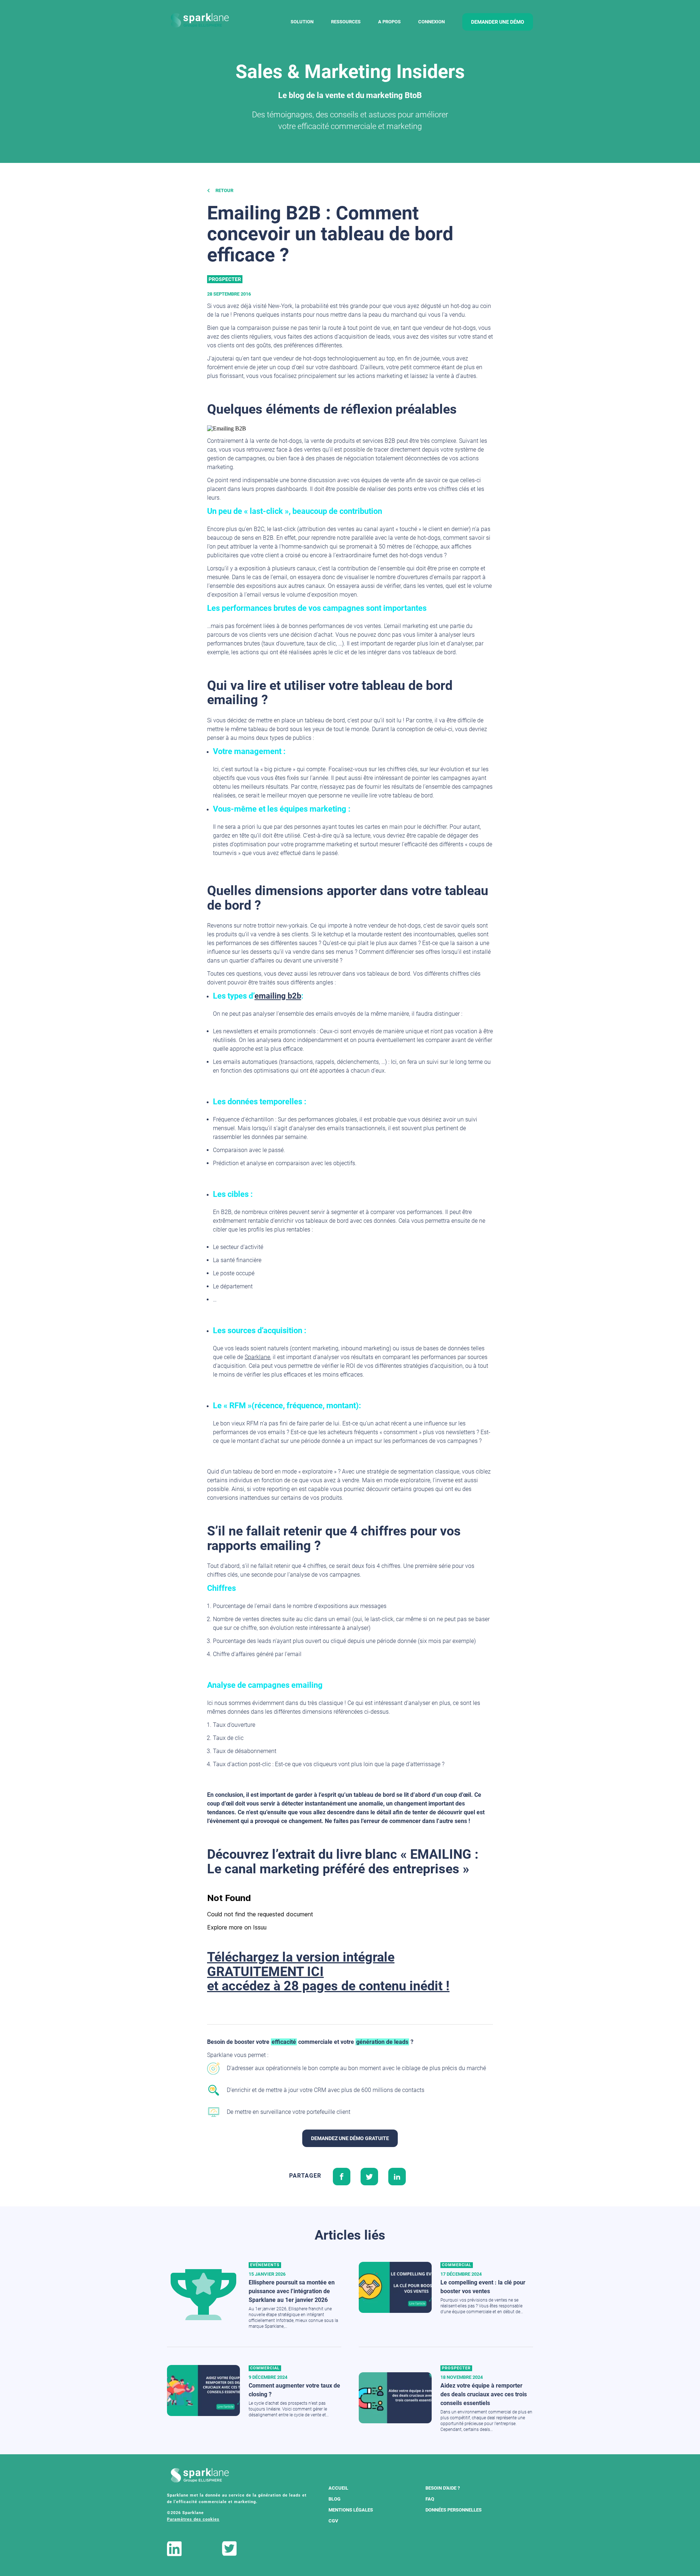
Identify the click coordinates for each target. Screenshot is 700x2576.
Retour (224, 190)
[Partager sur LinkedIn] (397, 2176)
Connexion (431, 22)
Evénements (265, 2265)
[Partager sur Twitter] (369, 2176)
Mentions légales (351, 2510)
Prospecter (225, 279)
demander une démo (498, 22)
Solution (302, 22)
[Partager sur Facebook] (342, 2176)
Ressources (346, 22)
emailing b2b (278, 996)
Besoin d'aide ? (443, 2488)
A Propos (389, 22)
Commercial (457, 2265)
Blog (335, 2499)
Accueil (338, 2488)
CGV (333, 2521)
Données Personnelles (454, 2510)
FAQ (430, 2499)
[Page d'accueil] (200, 21)
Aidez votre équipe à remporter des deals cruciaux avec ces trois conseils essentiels (484, 2394)
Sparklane (257, 1357)
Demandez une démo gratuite (350, 2138)
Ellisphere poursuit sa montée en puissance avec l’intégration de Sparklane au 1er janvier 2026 (292, 2291)
